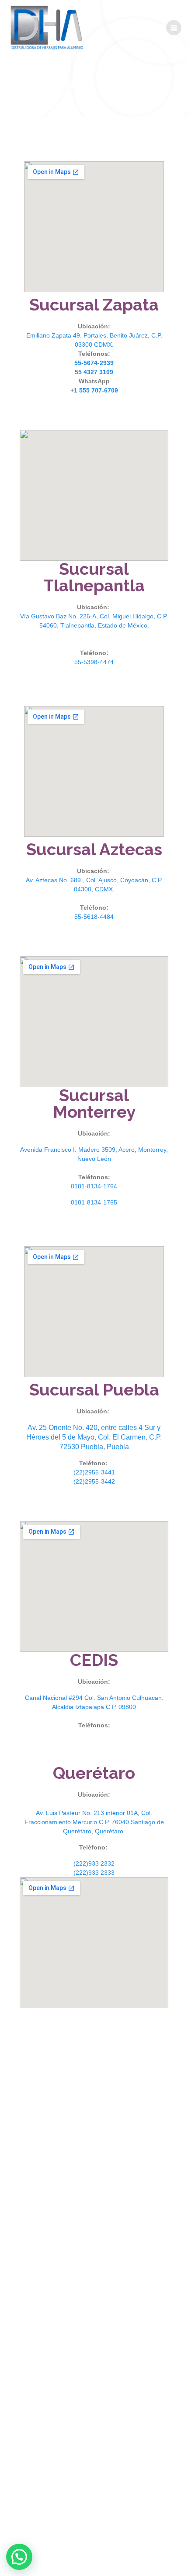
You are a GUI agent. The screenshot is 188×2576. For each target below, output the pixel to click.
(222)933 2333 (94, 1873)
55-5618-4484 (94, 917)
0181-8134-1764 (94, 1186)
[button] (19, 2557)
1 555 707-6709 (96, 390)
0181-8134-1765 (94, 1202)
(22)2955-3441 (94, 1472)
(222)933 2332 (94, 1863)
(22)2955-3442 (94, 1481)
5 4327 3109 (96, 372)
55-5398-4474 (94, 662)
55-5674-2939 (94, 363)
